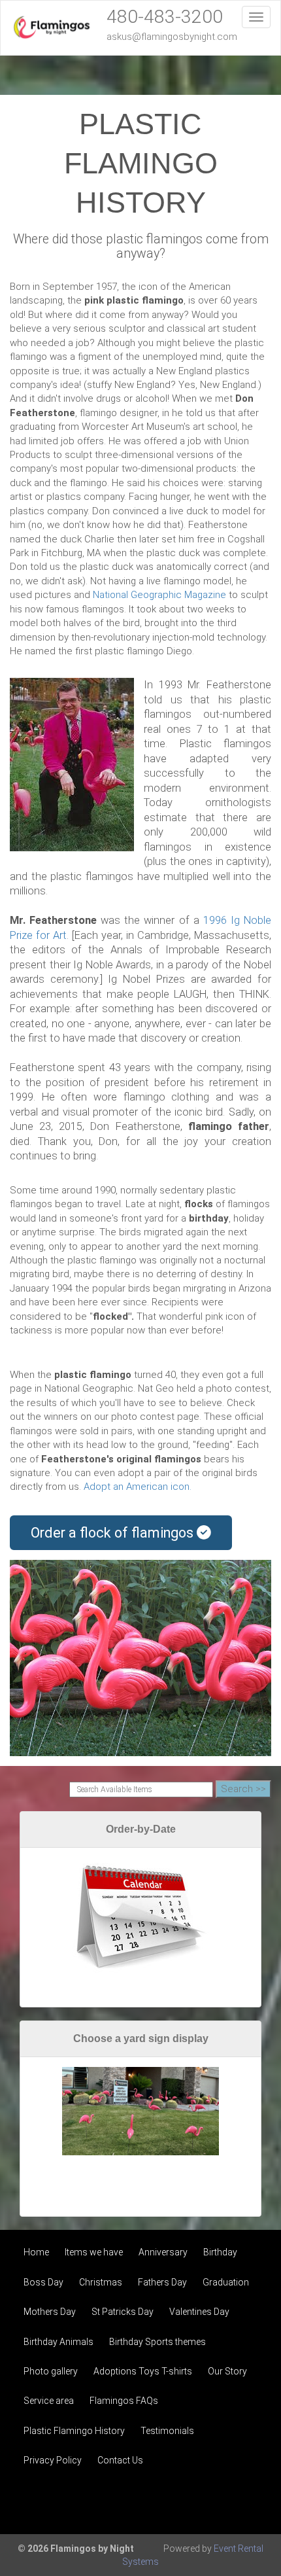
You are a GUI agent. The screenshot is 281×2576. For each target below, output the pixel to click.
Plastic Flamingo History (74, 2431)
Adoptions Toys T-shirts (143, 2371)
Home (36, 2252)
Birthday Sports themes (157, 2342)
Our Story (227, 2371)
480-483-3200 (165, 17)
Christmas (101, 2282)
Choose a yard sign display (141, 2038)
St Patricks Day (123, 2312)
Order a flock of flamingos (114, 1533)
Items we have (94, 2252)
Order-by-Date (141, 1829)
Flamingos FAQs (124, 2401)
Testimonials (167, 2431)
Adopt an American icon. (138, 1487)
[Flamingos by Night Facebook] (140, 2503)
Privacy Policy (53, 2460)
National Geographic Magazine (159, 595)
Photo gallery (51, 2371)
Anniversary (163, 2252)
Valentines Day (199, 2312)
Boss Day (43, 2282)
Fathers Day (162, 2282)
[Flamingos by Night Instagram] (246, 2503)
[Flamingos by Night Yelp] (210, 2503)
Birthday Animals (58, 2342)
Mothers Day (50, 2312)
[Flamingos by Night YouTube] (175, 2503)
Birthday (220, 2252)
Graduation (226, 2282)
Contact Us (120, 2460)
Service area (49, 2401)
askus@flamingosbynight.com (172, 37)
